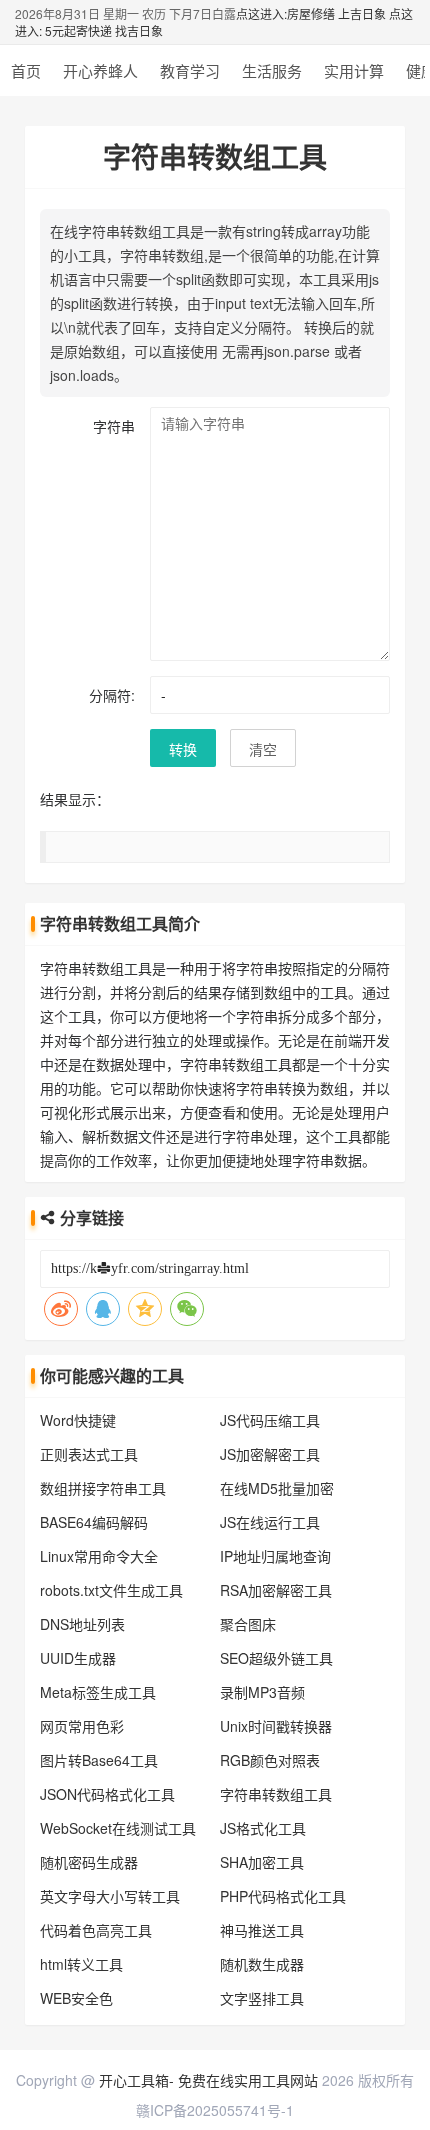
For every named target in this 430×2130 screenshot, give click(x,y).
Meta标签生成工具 (98, 1692)
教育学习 (190, 70)
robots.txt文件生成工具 (111, 1590)
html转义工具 (81, 1964)
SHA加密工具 (262, 1862)
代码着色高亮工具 (96, 1930)
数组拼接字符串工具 (103, 1488)
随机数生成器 (262, 1964)
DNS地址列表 (82, 1624)
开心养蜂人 (100, 70)
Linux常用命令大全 (99, 1556)
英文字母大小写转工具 (110, 1896)
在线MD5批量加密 (277, 1488)
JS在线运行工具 (270, 1522)
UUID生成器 (78, 1658)
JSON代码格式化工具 (107, 1794)
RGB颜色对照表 (270, 1760)
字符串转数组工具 (276, 1794)
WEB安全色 (76, 1998)
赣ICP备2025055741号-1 (215, 2110)
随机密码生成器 (89, 1862)
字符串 (114, 426)
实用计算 (354, 70)
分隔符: (112, 695)
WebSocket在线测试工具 (118, 1828)
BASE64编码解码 (94, 1522)
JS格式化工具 (263, 1828)
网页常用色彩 (82, 1726)
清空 (263, 749)
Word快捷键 (78, 1420)
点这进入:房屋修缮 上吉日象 (311, 13)
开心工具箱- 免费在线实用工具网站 (208, 2080)
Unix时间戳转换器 (276, 1726)
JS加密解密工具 (270, 1454)
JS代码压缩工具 (270, 1420)
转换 (183, 749)
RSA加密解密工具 (276, 1590)
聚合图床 (248, 1624)
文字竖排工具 (262, 1998)
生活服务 (272, 70)
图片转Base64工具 (99, 1760)
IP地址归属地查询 (275, 1556)
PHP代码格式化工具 (283, 1896)
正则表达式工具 (89, 1454)
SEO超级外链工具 (276, 1658)
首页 (26, 70)
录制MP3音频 (262, 1692)
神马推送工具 (262, 1930)
